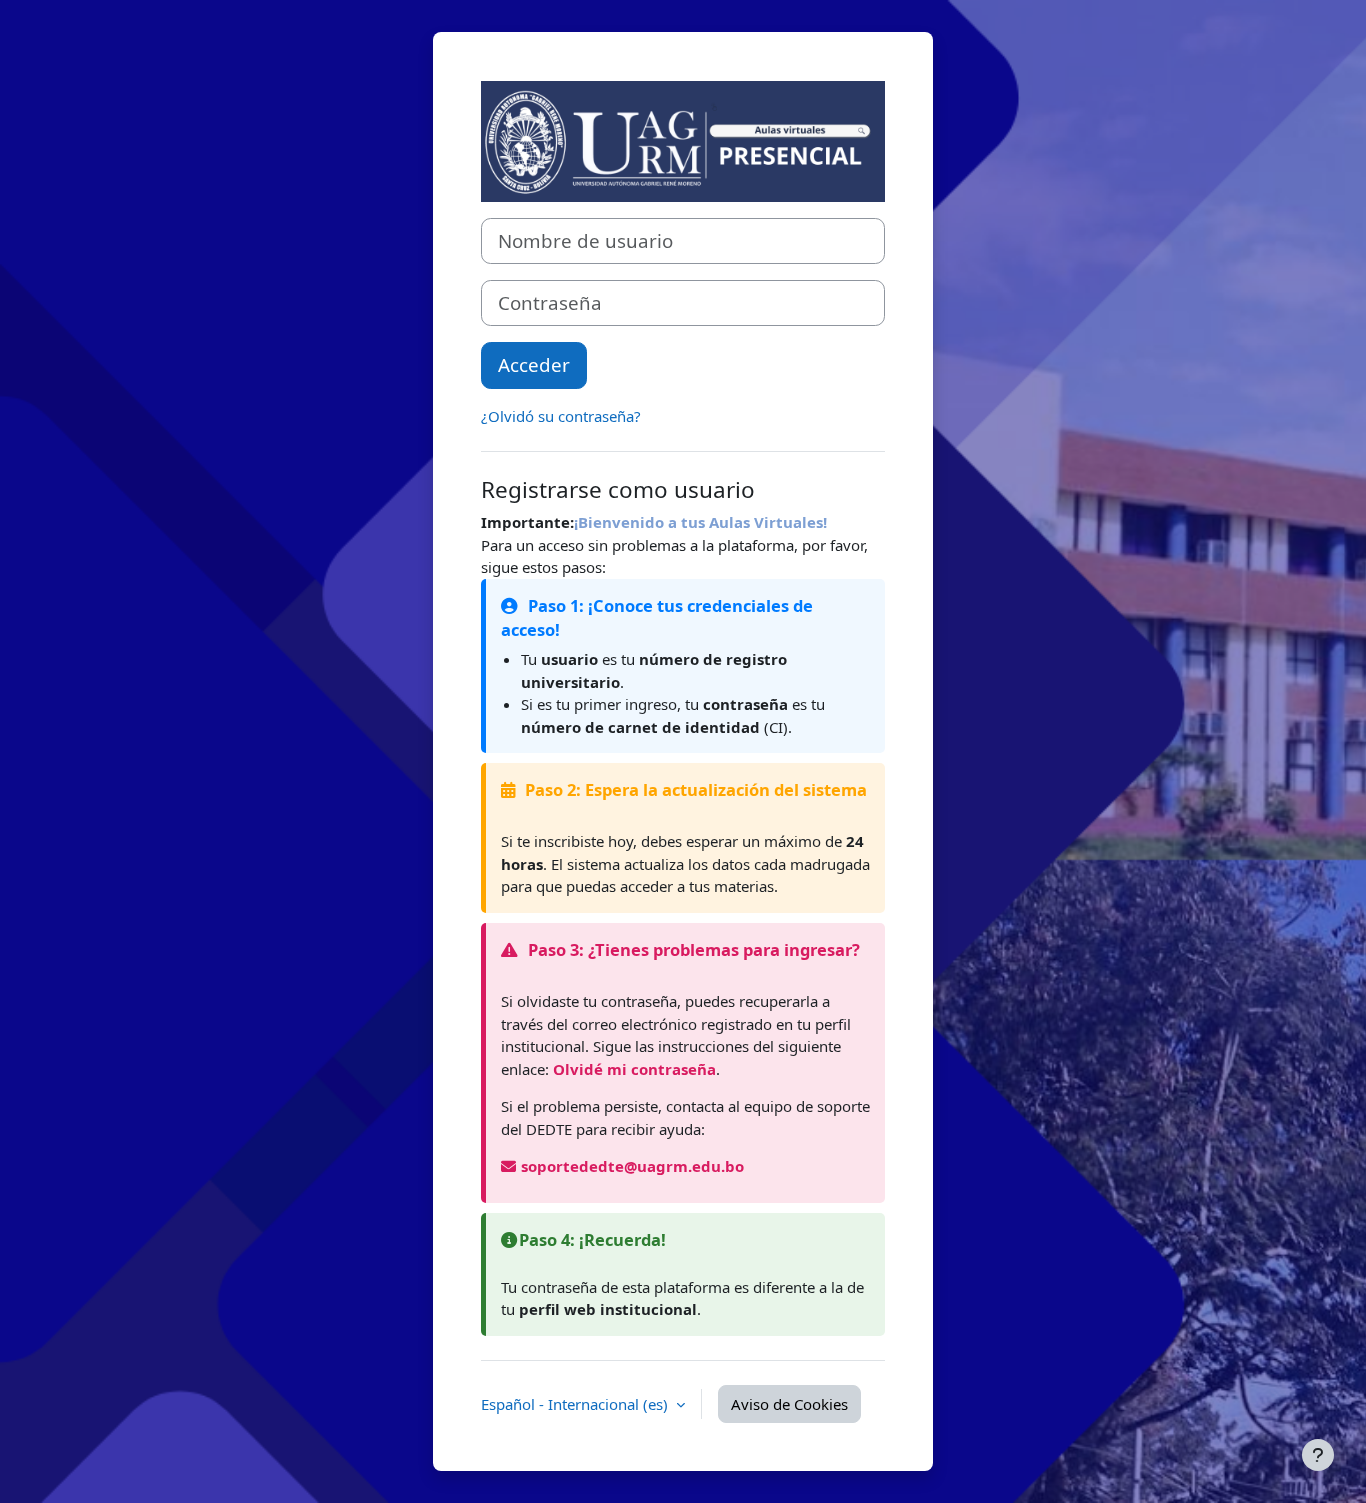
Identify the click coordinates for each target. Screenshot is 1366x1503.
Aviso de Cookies (789, 1404)
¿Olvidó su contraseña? (561, 416)
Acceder (534, 364)
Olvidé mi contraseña (634, 1069)
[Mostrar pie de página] (1318, 1455)
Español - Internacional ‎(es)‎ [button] (576, 1404)
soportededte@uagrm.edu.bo (632, 1166)
